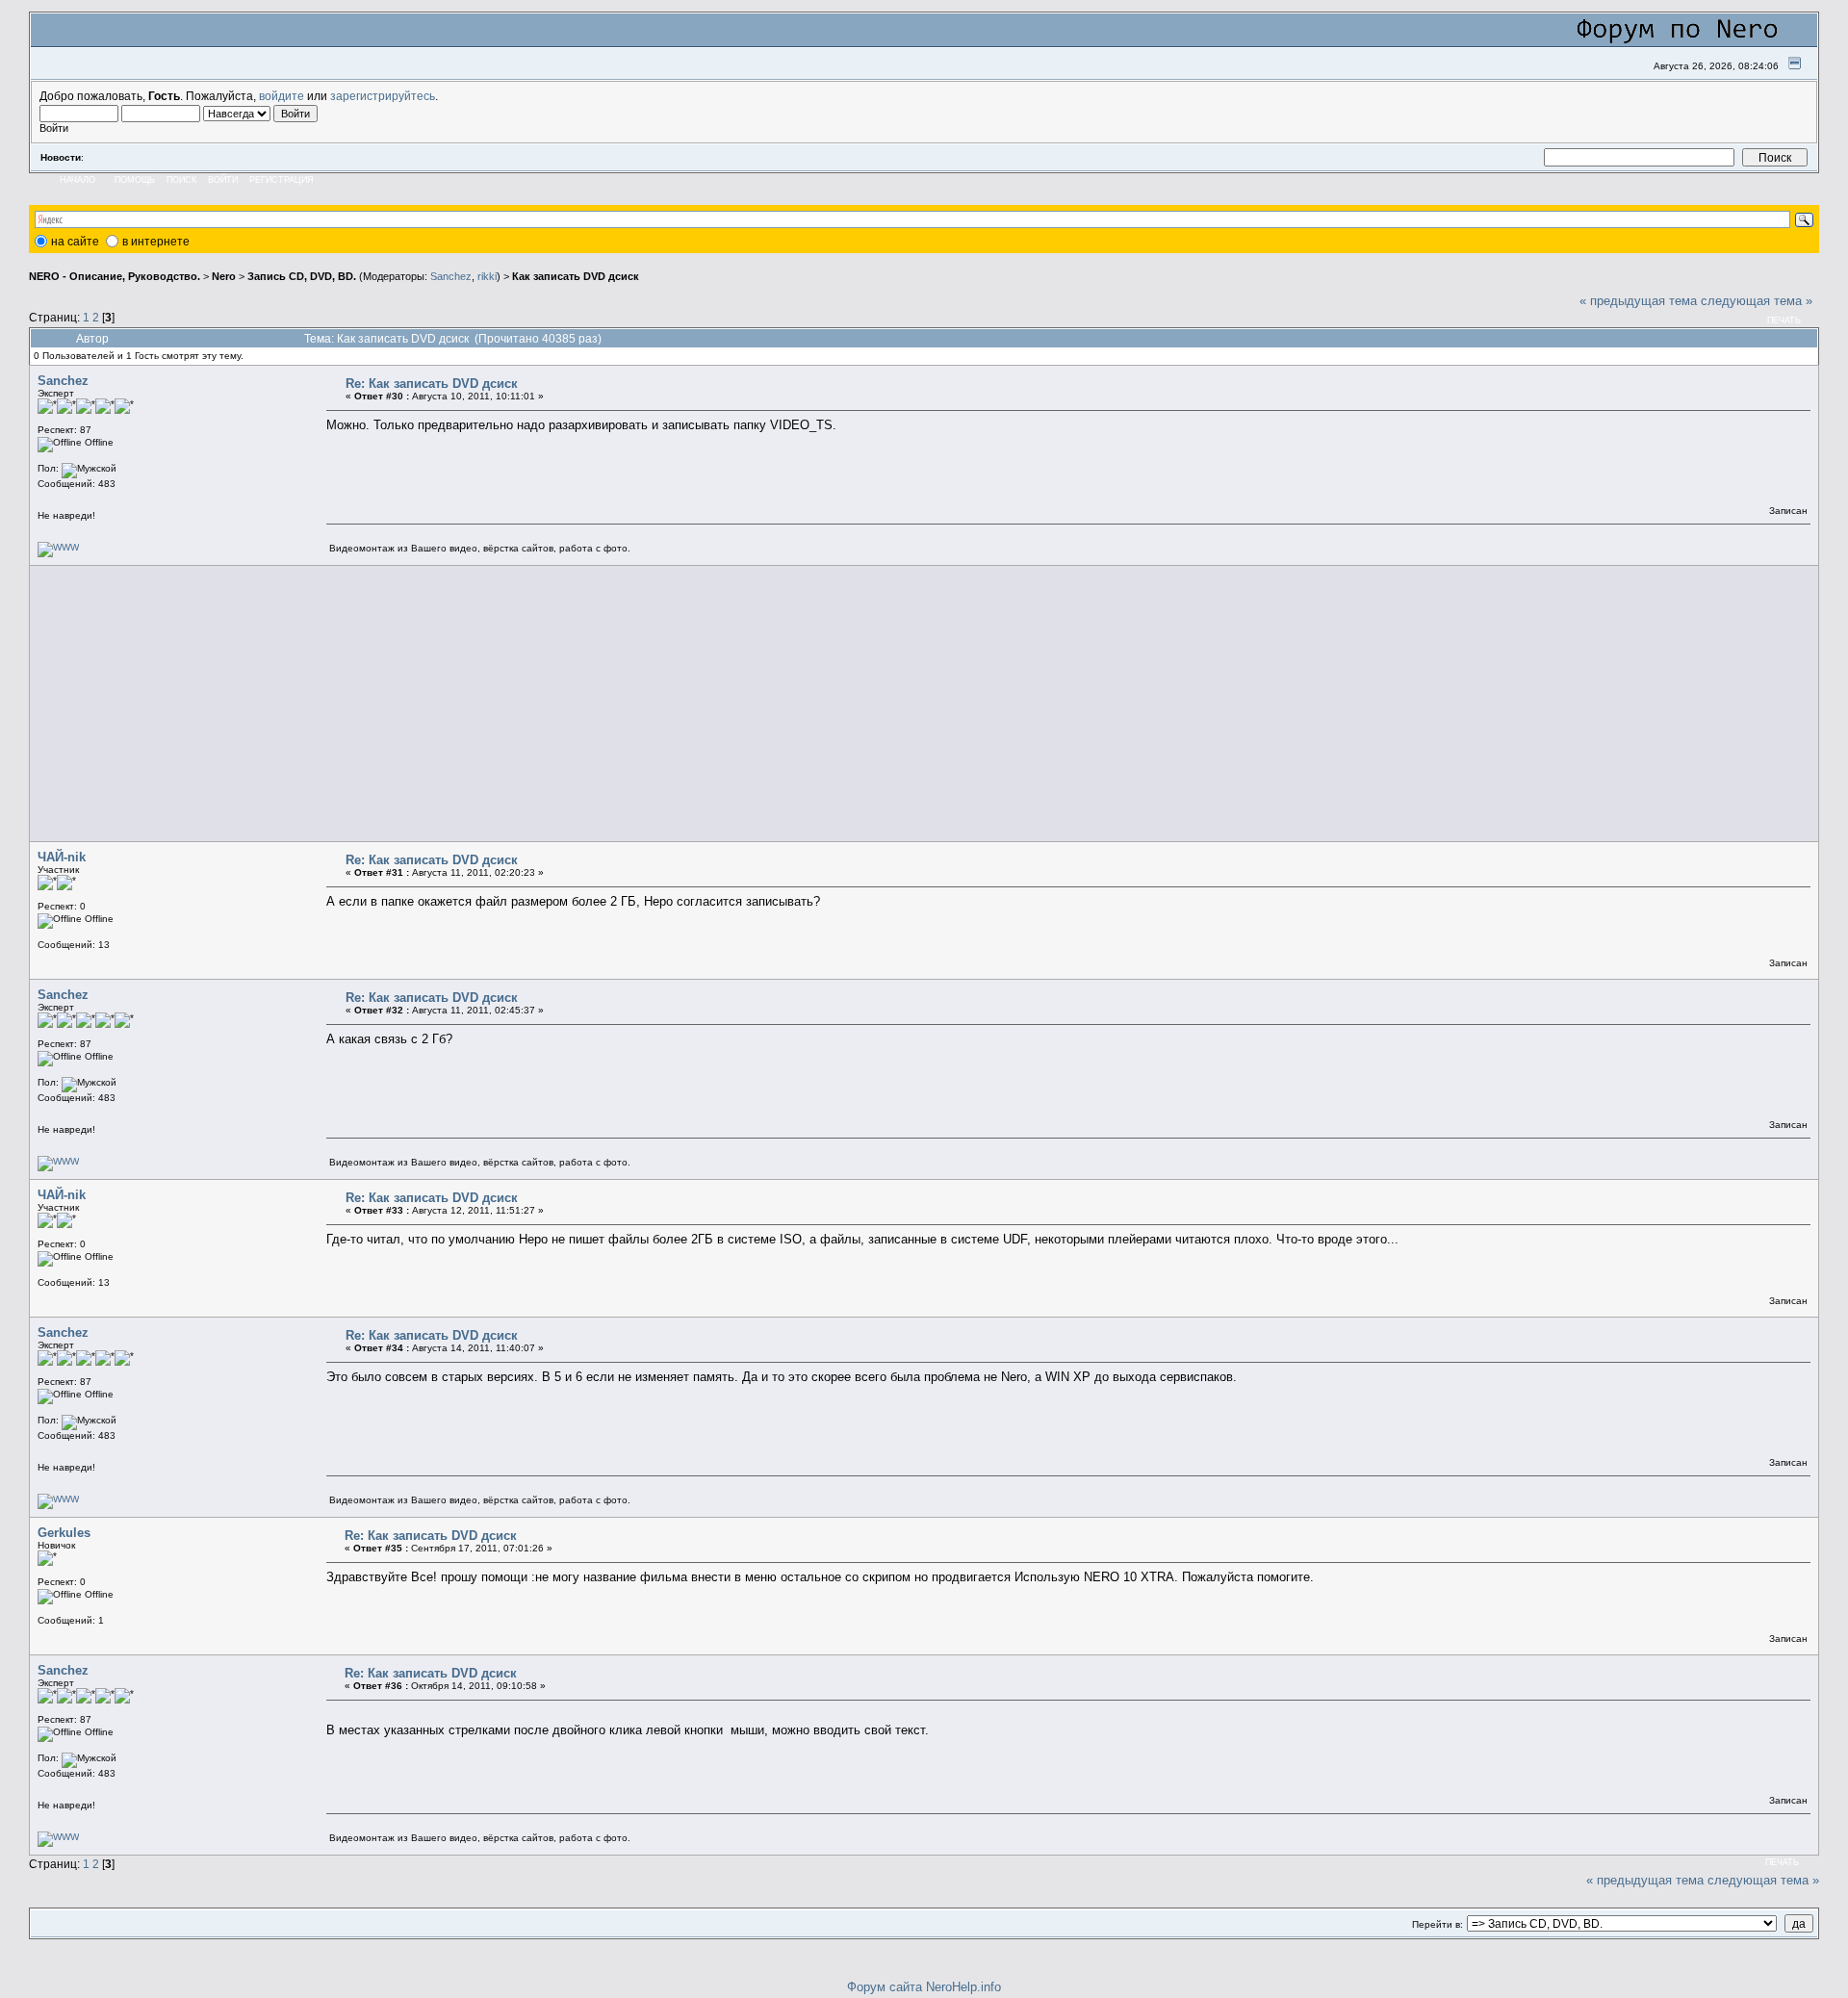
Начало (77, 180)
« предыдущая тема (1638, 301)
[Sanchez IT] (58, 547)
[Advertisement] (610, 704)
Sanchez (451, 276)
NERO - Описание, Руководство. (115, 276)
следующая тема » (1757, 301)
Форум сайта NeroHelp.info (924, 1987)
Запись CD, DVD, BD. (302, 276)
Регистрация (282, 180)
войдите (282, 96)
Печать (1784, 320)
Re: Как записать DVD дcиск (432, 384)
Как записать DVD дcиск (576, 276)
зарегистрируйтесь (383, 96)
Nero (224, 276)
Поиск (181, 180)
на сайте (75, 242)
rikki (487, 276)
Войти (223, 180)
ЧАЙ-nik (62, 857)
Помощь (135, 180)
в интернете (156, 242)
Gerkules (64, 1533)
